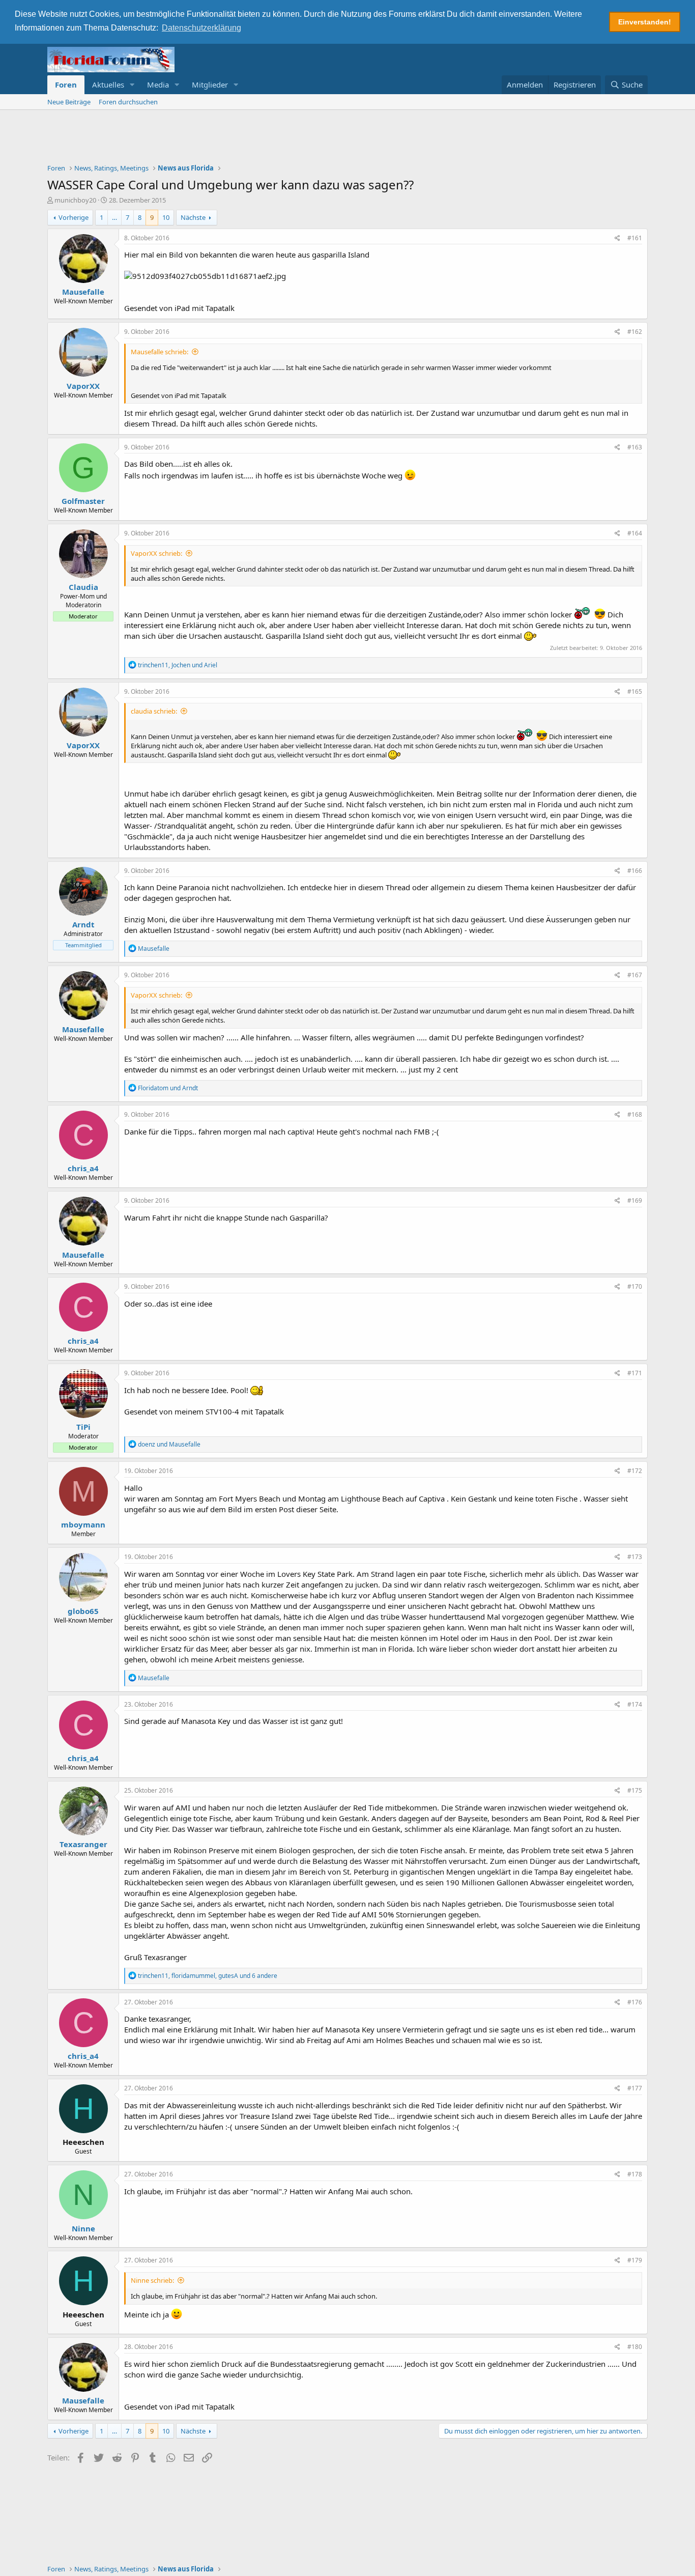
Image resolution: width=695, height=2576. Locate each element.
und (168, 1088)
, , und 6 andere (208, 1976)
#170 (635, 1286)
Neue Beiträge (69, 102)
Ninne (83, 2228)
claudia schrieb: (154, 711)
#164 (635, 533)
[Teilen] (617, 238)
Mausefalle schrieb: (160, 352)
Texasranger (83, 1844)
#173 (635, 1557)
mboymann (83, 1524)
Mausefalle (83, 292)
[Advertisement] (347, 138)
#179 (635, 2260)
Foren (66, 84)
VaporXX (83, 386)
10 (166, 217)
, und (178, 665)
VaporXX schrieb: (156, 553)
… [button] (114, 217)
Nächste (193, 217)
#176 (635, 2002)
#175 (635, 1790)
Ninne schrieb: (152, 2280)
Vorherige (74, 217)
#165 (635, 691)
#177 (635, 2088)
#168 (635, 1114)
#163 (635, 447)
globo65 (83, 1611)
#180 (635, 2347)
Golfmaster (83, 501)
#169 (635, 1200)
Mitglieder (210, 84)
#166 (635, 871)
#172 (635, 1471)
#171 (635, 1373)
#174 (635, 1704)
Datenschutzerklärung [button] (201, 28)
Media (158, 84)
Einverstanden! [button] (645, 22)
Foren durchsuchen (128, 102)
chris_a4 (83, 1168)
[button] (132, 85)
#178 (635, 2174)
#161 (635, 238)
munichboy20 (75, 200)
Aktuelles (108, 84)
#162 (635, 332)
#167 (635, 975)
